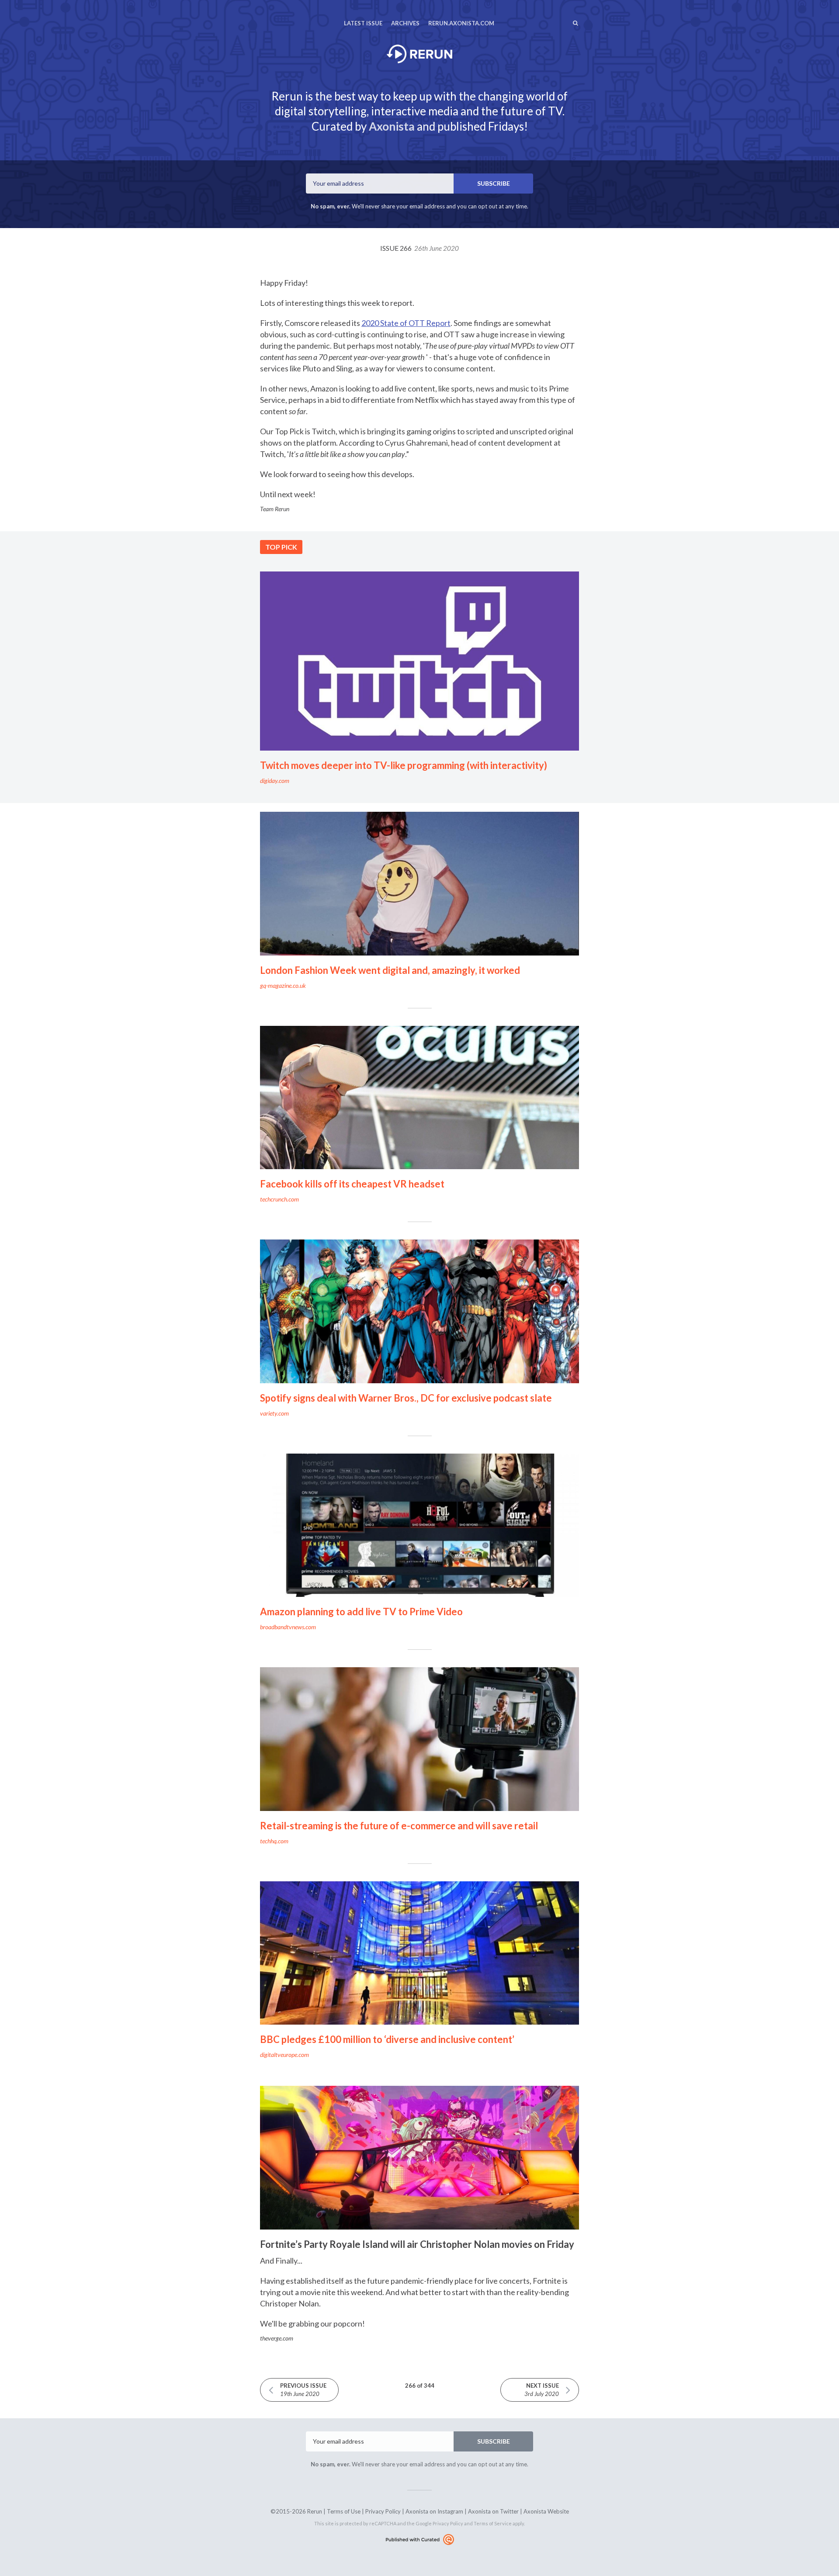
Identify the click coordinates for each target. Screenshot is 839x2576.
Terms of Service (493, 2523)
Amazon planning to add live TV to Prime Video (361, 1612)
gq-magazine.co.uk (283, 985)
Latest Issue (363, 23)
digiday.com (275, 781)
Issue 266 (419, 248)
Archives (405, 23)
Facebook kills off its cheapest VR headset (352, 1184)
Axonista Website (546, 2511)
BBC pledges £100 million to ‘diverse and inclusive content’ (387, 2039)
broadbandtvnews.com (288, 1627)
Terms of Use (344, 2511)
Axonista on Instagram (434, 2511)
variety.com (274, 1413)
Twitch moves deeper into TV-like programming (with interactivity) (404, 765)
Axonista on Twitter (493, 2511)
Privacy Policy (383, 2511)
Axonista (392, 126)
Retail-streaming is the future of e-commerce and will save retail (399, 1826)
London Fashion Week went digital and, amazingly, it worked (390, 970)
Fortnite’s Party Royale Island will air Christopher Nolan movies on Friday (417, 2244)
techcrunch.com (279, 1199)
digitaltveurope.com (284, 2055)
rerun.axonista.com (461, 23)
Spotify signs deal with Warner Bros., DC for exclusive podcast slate (406, 1398)
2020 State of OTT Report (406, 323)
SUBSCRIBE (494, 183)
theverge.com (277, 2338)
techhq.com (274, 1841)
